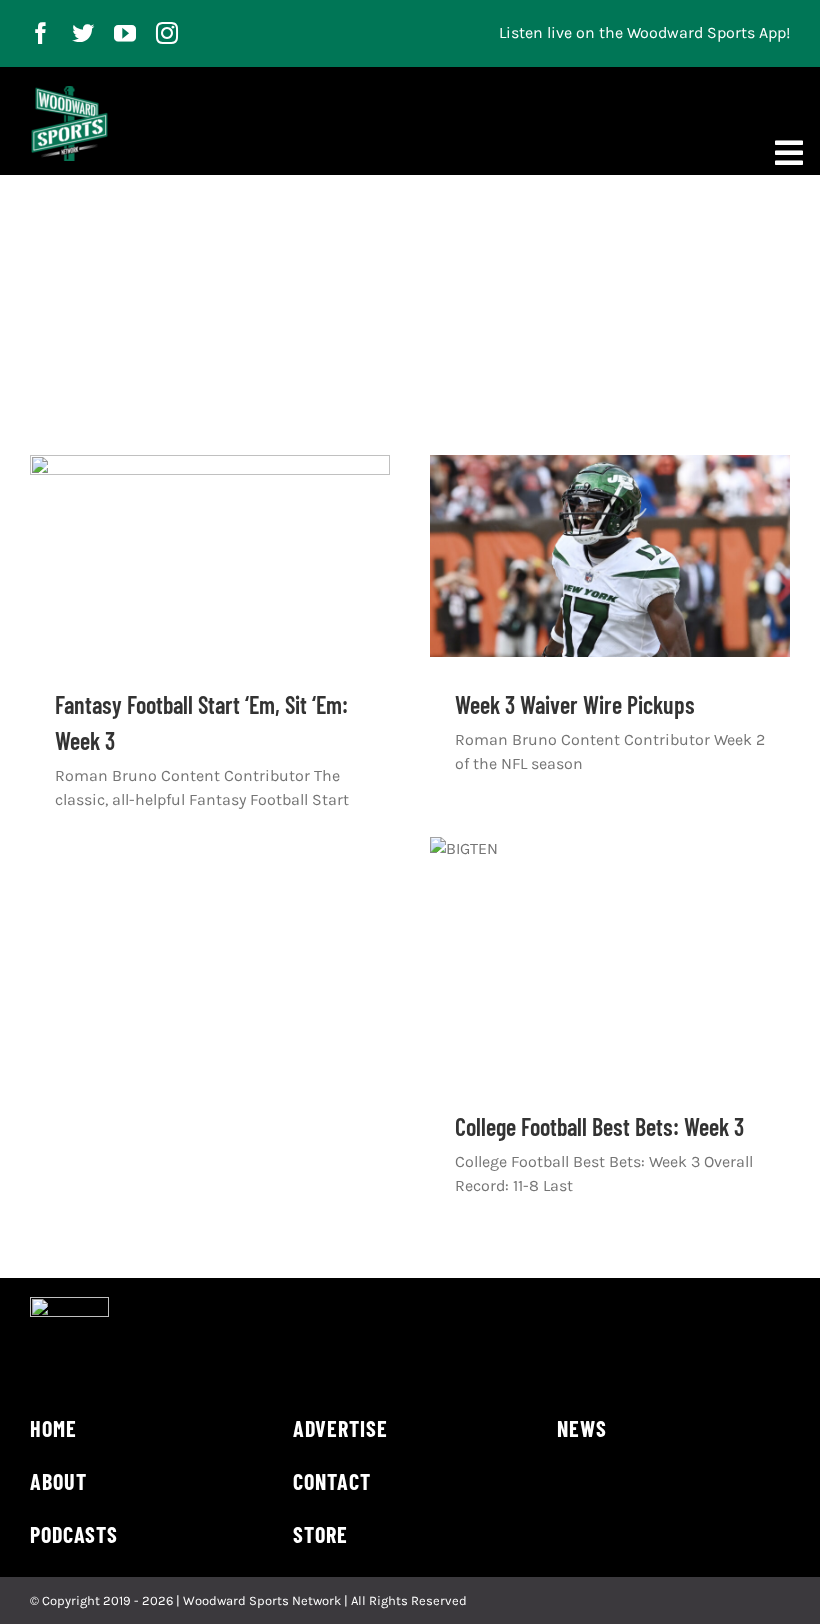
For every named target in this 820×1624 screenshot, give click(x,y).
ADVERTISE (340, 1428)
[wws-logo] (69, 93)
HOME (53, 1428)
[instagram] (167, 33)
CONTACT (332, 1481)
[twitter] (83, 33)
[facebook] (41, 33)
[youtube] (125, 33)
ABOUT (58, 1481)
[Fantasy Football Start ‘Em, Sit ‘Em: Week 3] (210, 556)
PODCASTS (74, 1534)
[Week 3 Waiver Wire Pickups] (610, 556)
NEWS (582, 1428)
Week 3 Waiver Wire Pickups (575, 704)
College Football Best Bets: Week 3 (599, 1126)
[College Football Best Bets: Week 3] (610, 958)
